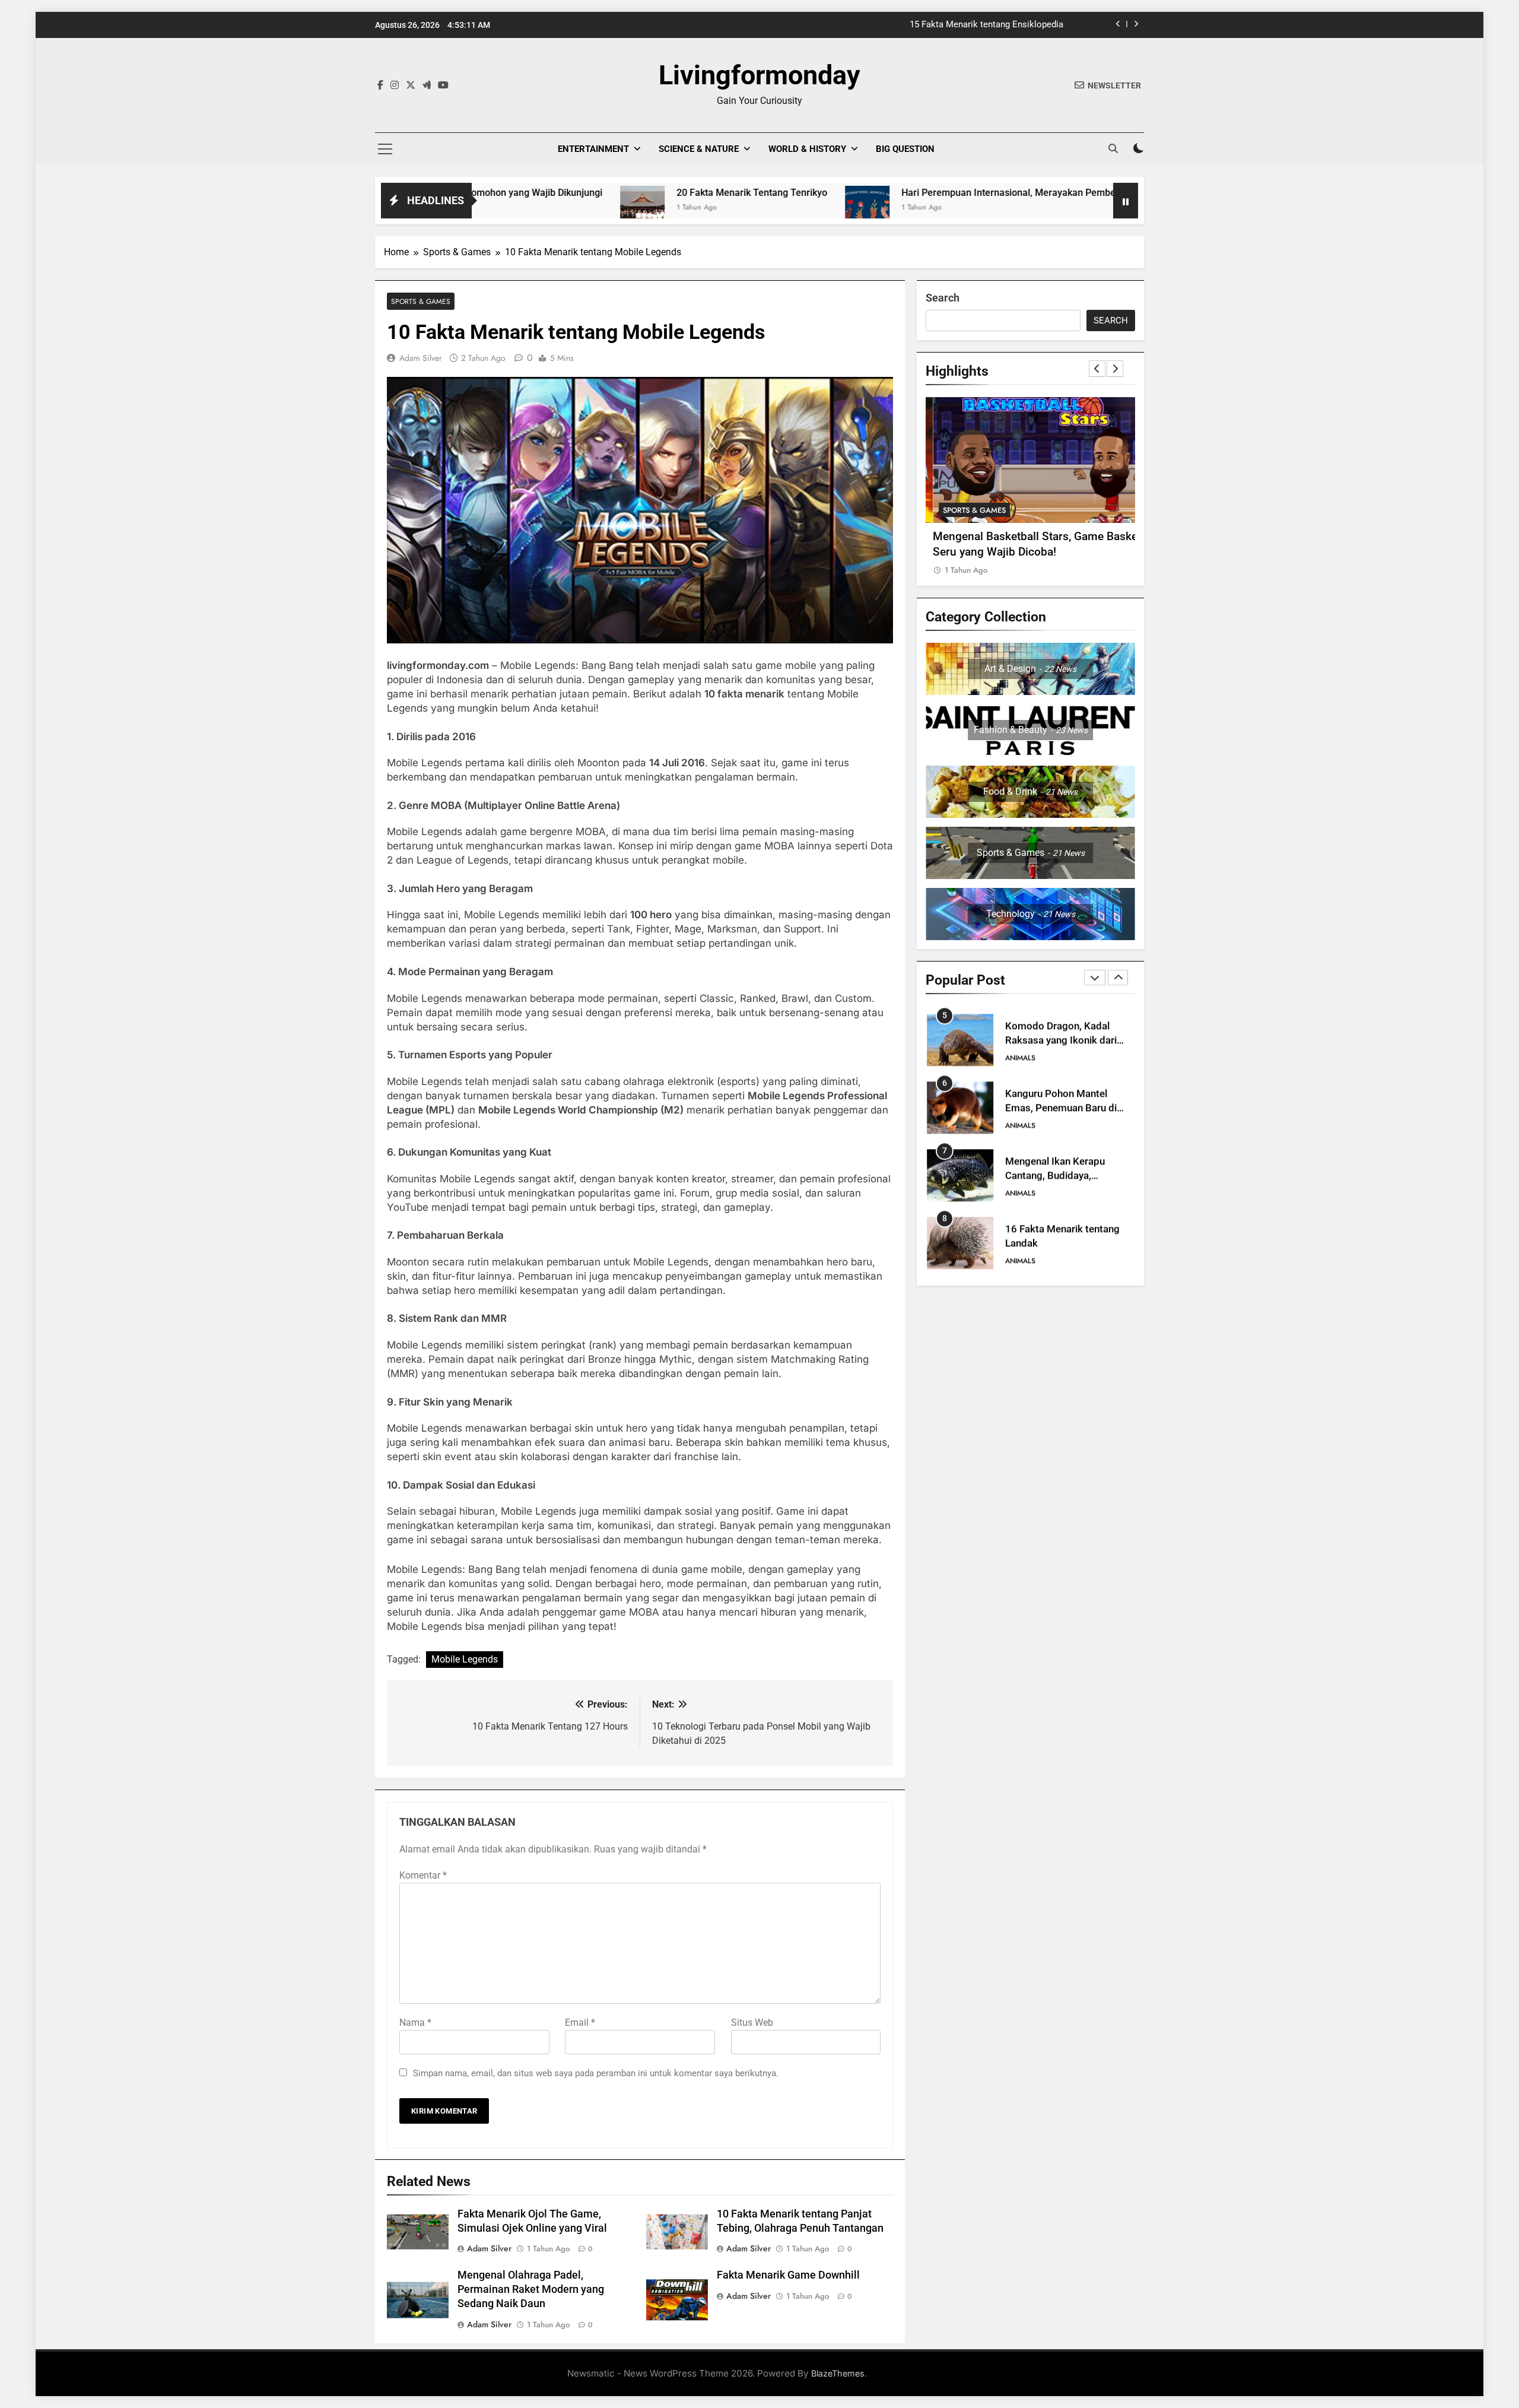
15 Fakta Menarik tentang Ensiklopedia (986, 25)
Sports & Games (421, 301)
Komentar (423, 1875)
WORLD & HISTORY (807, 149)
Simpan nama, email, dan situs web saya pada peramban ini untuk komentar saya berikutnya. (596, 2073)
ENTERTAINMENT (593, 149)
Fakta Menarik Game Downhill (788, 2275)
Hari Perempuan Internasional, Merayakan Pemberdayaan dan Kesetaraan (929, 193)
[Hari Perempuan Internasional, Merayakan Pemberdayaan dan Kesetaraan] (735, 208)
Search (943, 298)
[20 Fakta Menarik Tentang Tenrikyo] (511, 208)
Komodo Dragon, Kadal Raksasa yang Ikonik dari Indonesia (1061, 1041)
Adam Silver (421, 358)
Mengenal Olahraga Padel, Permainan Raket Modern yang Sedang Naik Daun (531, 2289)
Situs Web (752, 2022)
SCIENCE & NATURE (699, 149)
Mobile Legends (465, 1659)
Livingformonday (759, 75)
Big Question (905, 149)
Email (580, 2022)
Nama (415, 2022)
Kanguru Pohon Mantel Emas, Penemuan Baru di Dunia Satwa (1061, 1108)
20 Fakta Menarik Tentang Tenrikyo (620, 193)
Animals (1020, 1058)
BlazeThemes (838, 2373)
